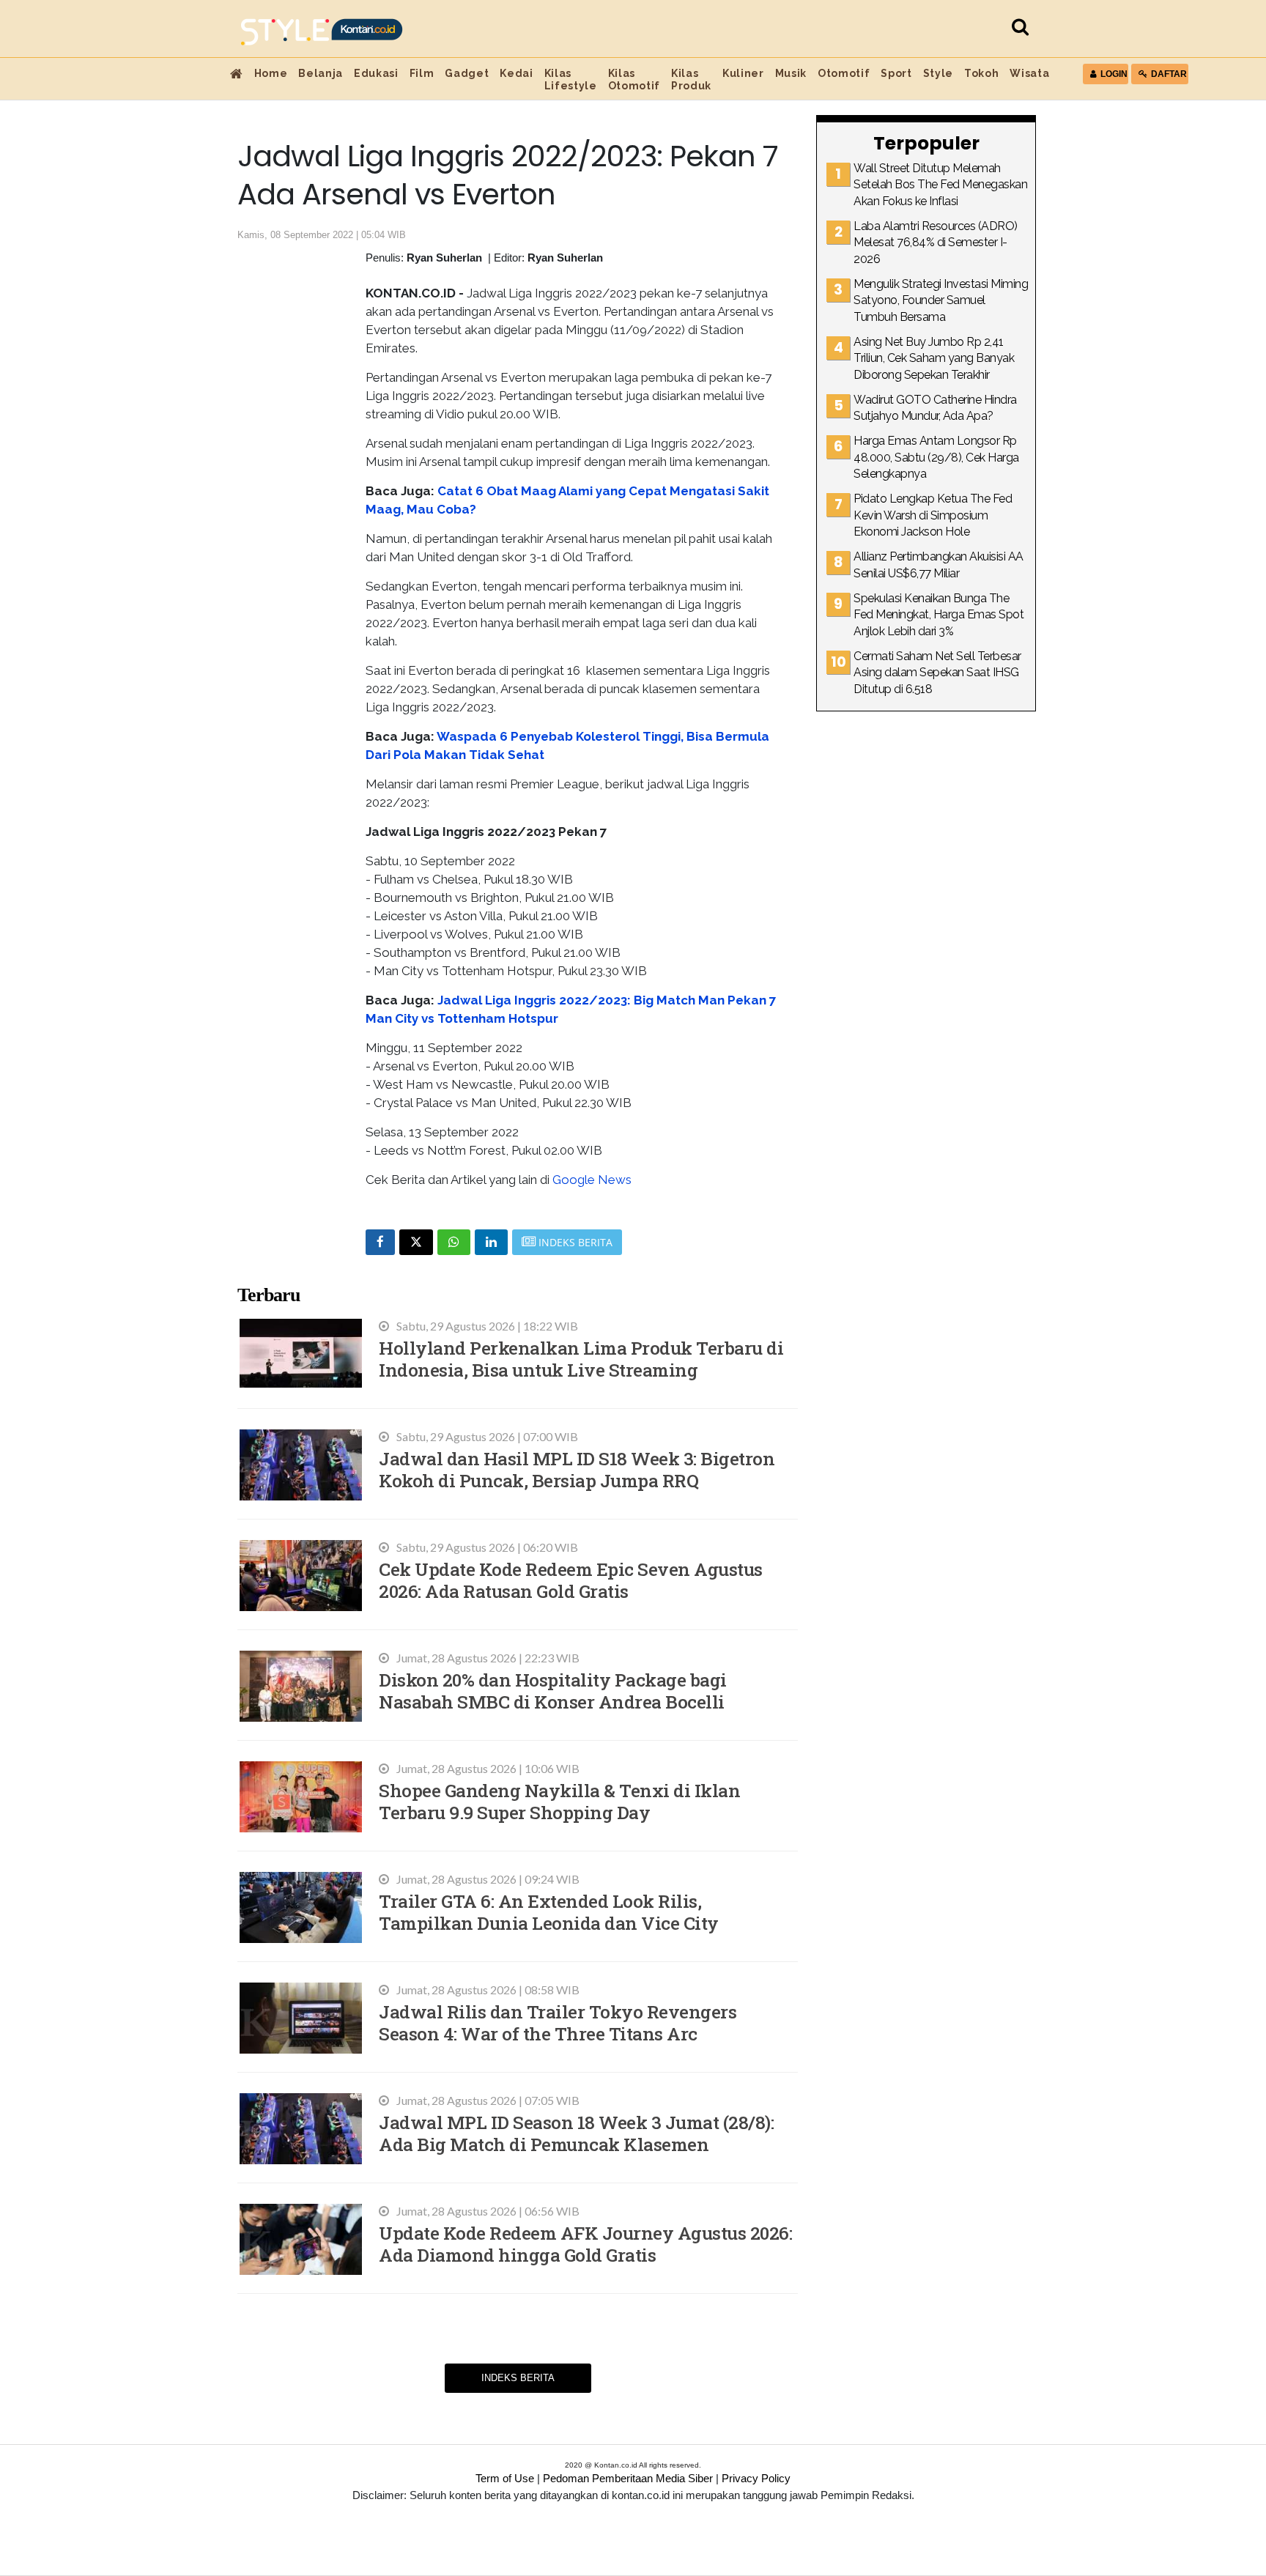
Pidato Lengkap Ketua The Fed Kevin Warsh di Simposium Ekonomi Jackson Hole (933, 515)
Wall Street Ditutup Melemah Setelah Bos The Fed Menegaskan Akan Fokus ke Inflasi (940, 185)
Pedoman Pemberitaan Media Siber (628, 2478)
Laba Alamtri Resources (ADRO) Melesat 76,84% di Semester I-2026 (936, 243)
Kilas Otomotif (634, 79)
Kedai (516, 73)
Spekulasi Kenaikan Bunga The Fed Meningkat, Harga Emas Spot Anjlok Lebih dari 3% (939, 615)
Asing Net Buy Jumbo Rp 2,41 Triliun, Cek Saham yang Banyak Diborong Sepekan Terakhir (934, 358)
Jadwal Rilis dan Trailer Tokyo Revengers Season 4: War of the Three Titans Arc (558, 2022)
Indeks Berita (518, 2378)
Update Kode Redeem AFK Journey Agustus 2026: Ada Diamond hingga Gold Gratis (585, 2244)
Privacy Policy (756, 2478)
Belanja (321, 73)
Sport (896, 73)
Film (422, 73)
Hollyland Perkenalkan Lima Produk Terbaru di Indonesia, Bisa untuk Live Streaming (581, 1359)
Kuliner (743, 73)
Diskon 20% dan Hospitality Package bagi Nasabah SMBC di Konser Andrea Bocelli (553, 1691)
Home (271, 73)
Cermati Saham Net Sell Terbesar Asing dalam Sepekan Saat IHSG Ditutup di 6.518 (937, 673)
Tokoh (981, 73)
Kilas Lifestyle (571, 79)
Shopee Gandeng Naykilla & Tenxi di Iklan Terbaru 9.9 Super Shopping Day (559, 1801)
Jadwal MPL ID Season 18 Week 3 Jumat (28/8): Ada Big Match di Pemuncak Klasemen (576, 2133)
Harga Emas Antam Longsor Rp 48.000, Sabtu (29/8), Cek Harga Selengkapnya (936, 457)
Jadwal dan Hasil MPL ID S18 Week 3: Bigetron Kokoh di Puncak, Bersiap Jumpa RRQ (577, 1469)
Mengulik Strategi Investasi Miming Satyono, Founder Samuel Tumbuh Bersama (941, 300)
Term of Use (505, 2478)
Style (938, 73)
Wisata (1029, 73)
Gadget (467, 73)
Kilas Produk (691, 79)
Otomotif (844, 73)
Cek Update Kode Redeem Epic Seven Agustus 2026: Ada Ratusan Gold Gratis (571, 1580)
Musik (791, 73)
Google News (592, 1180)
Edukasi (376, 73)
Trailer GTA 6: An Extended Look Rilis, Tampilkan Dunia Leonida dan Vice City (549, 1912)
